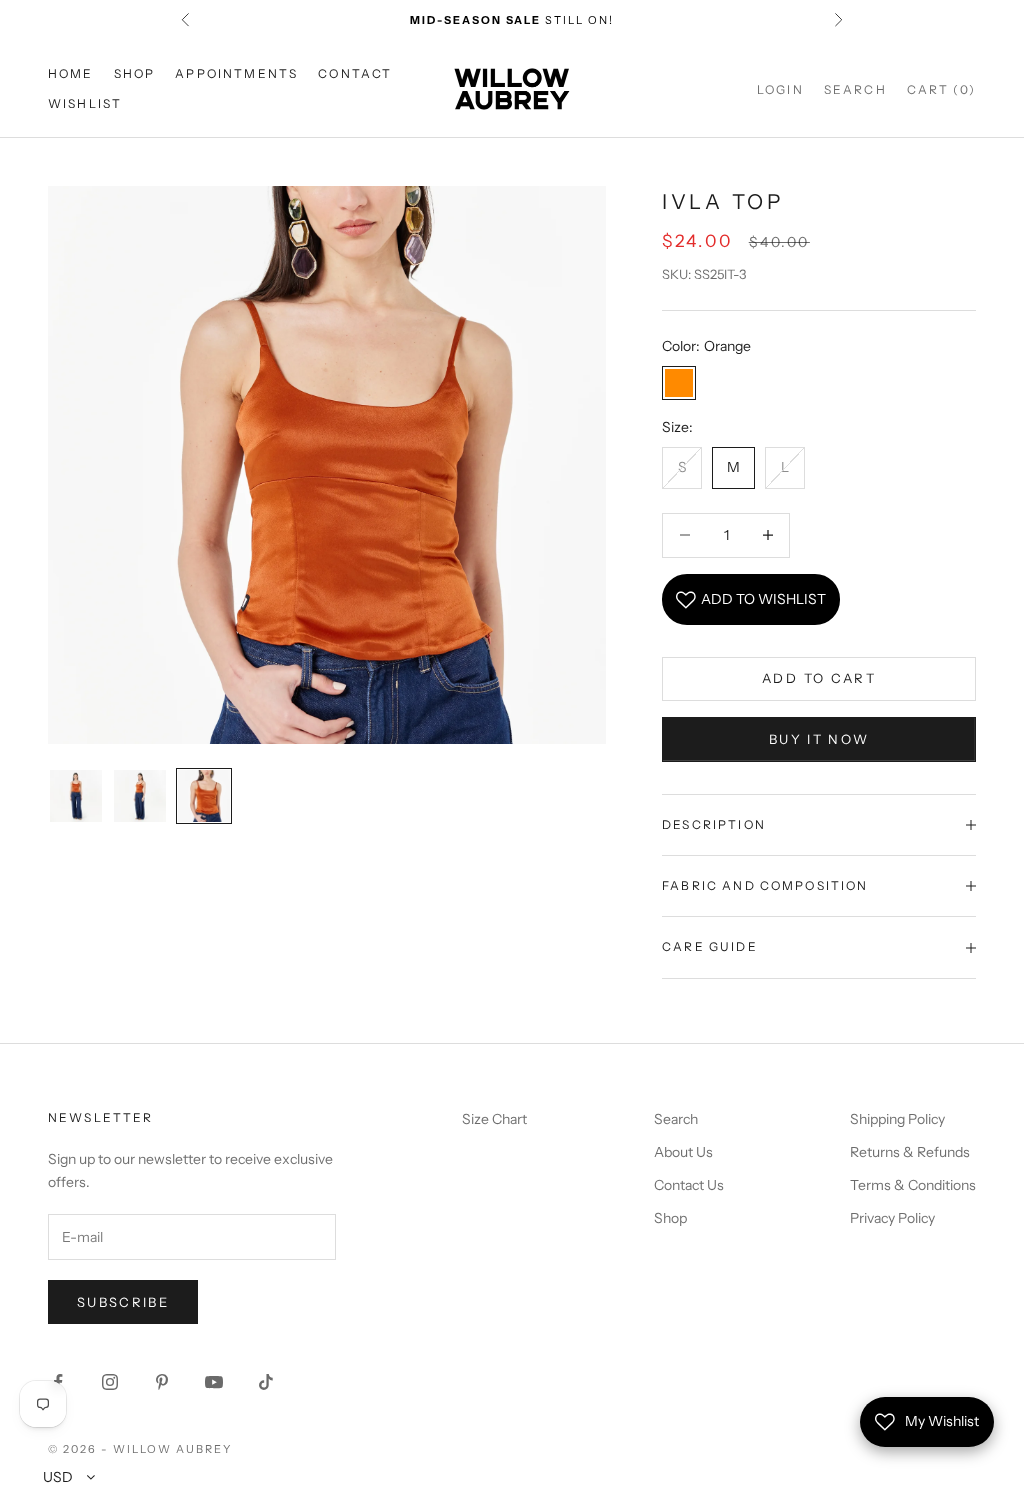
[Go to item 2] (140, 796)
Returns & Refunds (910, 1152)
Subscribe (123, 1302)
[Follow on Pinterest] (162, 1382)
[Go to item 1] (76, 796)
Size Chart (494, 1119)
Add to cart (819, 678)
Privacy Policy (892, 1218)
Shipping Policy (897, 1119)
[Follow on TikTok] (266, 1382)
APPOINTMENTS (236, 73)
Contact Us (689, 1185)
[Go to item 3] (204, 796)
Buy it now (819, 739)
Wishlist (85, 103)
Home (71, 73)
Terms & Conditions (913, 1185)
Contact (355, 73)
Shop (135, 73)
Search (676, 1119)
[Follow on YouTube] (214, 1382)
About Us (683, 1152)
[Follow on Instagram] (110, 1382)
